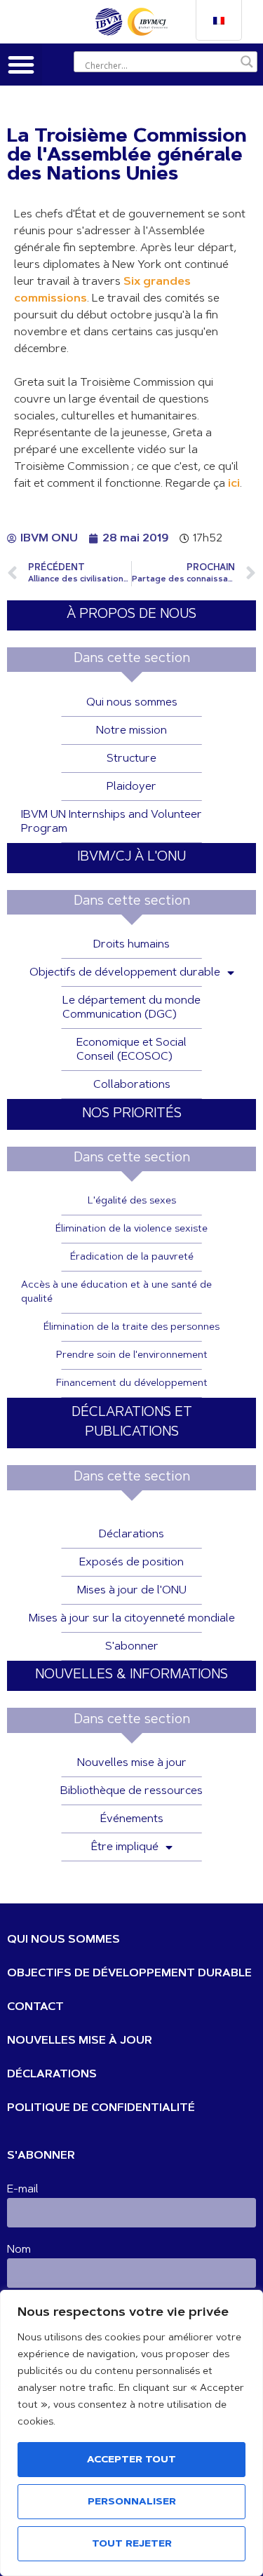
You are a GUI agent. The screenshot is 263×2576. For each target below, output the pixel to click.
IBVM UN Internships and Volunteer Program (112, 822)
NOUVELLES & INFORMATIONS (131, 1675)
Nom (19, 2250)
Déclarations (131, 1535)
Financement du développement (132, 1384)
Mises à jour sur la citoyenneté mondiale (132, 1619)
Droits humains (131, 945)
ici (234, 484)
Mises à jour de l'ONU (132, 1591)
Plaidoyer (131, 787)
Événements (132, 1819)
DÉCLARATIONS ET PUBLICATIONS (132, 1423)
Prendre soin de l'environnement (132, 1356)
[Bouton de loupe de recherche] (247, 62)
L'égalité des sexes (132, 1201)
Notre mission (131, 731)
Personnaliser (132, 2502)
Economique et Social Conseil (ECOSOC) (131, 1050)
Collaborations (132, 1085)
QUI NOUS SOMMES (63, 1940)
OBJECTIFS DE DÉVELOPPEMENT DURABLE (129, 1974)
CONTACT (35, 2007)
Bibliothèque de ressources (131, 1791)
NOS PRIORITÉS (132, 1114)
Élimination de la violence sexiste (131, 1229)
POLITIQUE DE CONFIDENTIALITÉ (101, 2108)
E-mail (23, 2190)
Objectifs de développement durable (125, 973)
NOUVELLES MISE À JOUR (80, 2041)
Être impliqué (125, 1847)
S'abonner (132, 1647)
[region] (131, 2433)
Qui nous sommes (132, 703)
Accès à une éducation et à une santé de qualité (116, 1293)
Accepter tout (131, 2460)
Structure (131, 759)
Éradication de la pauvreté (132, 1257)
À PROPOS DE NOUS (131, 615)
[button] (21, 65)
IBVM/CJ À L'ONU (131, 857)
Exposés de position (131, 1563)
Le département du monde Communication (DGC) (131, 1008)
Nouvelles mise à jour (132, 1763)
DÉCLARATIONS (52, 2075)
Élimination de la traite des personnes (131, 1328)
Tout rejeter (132, 2544)
